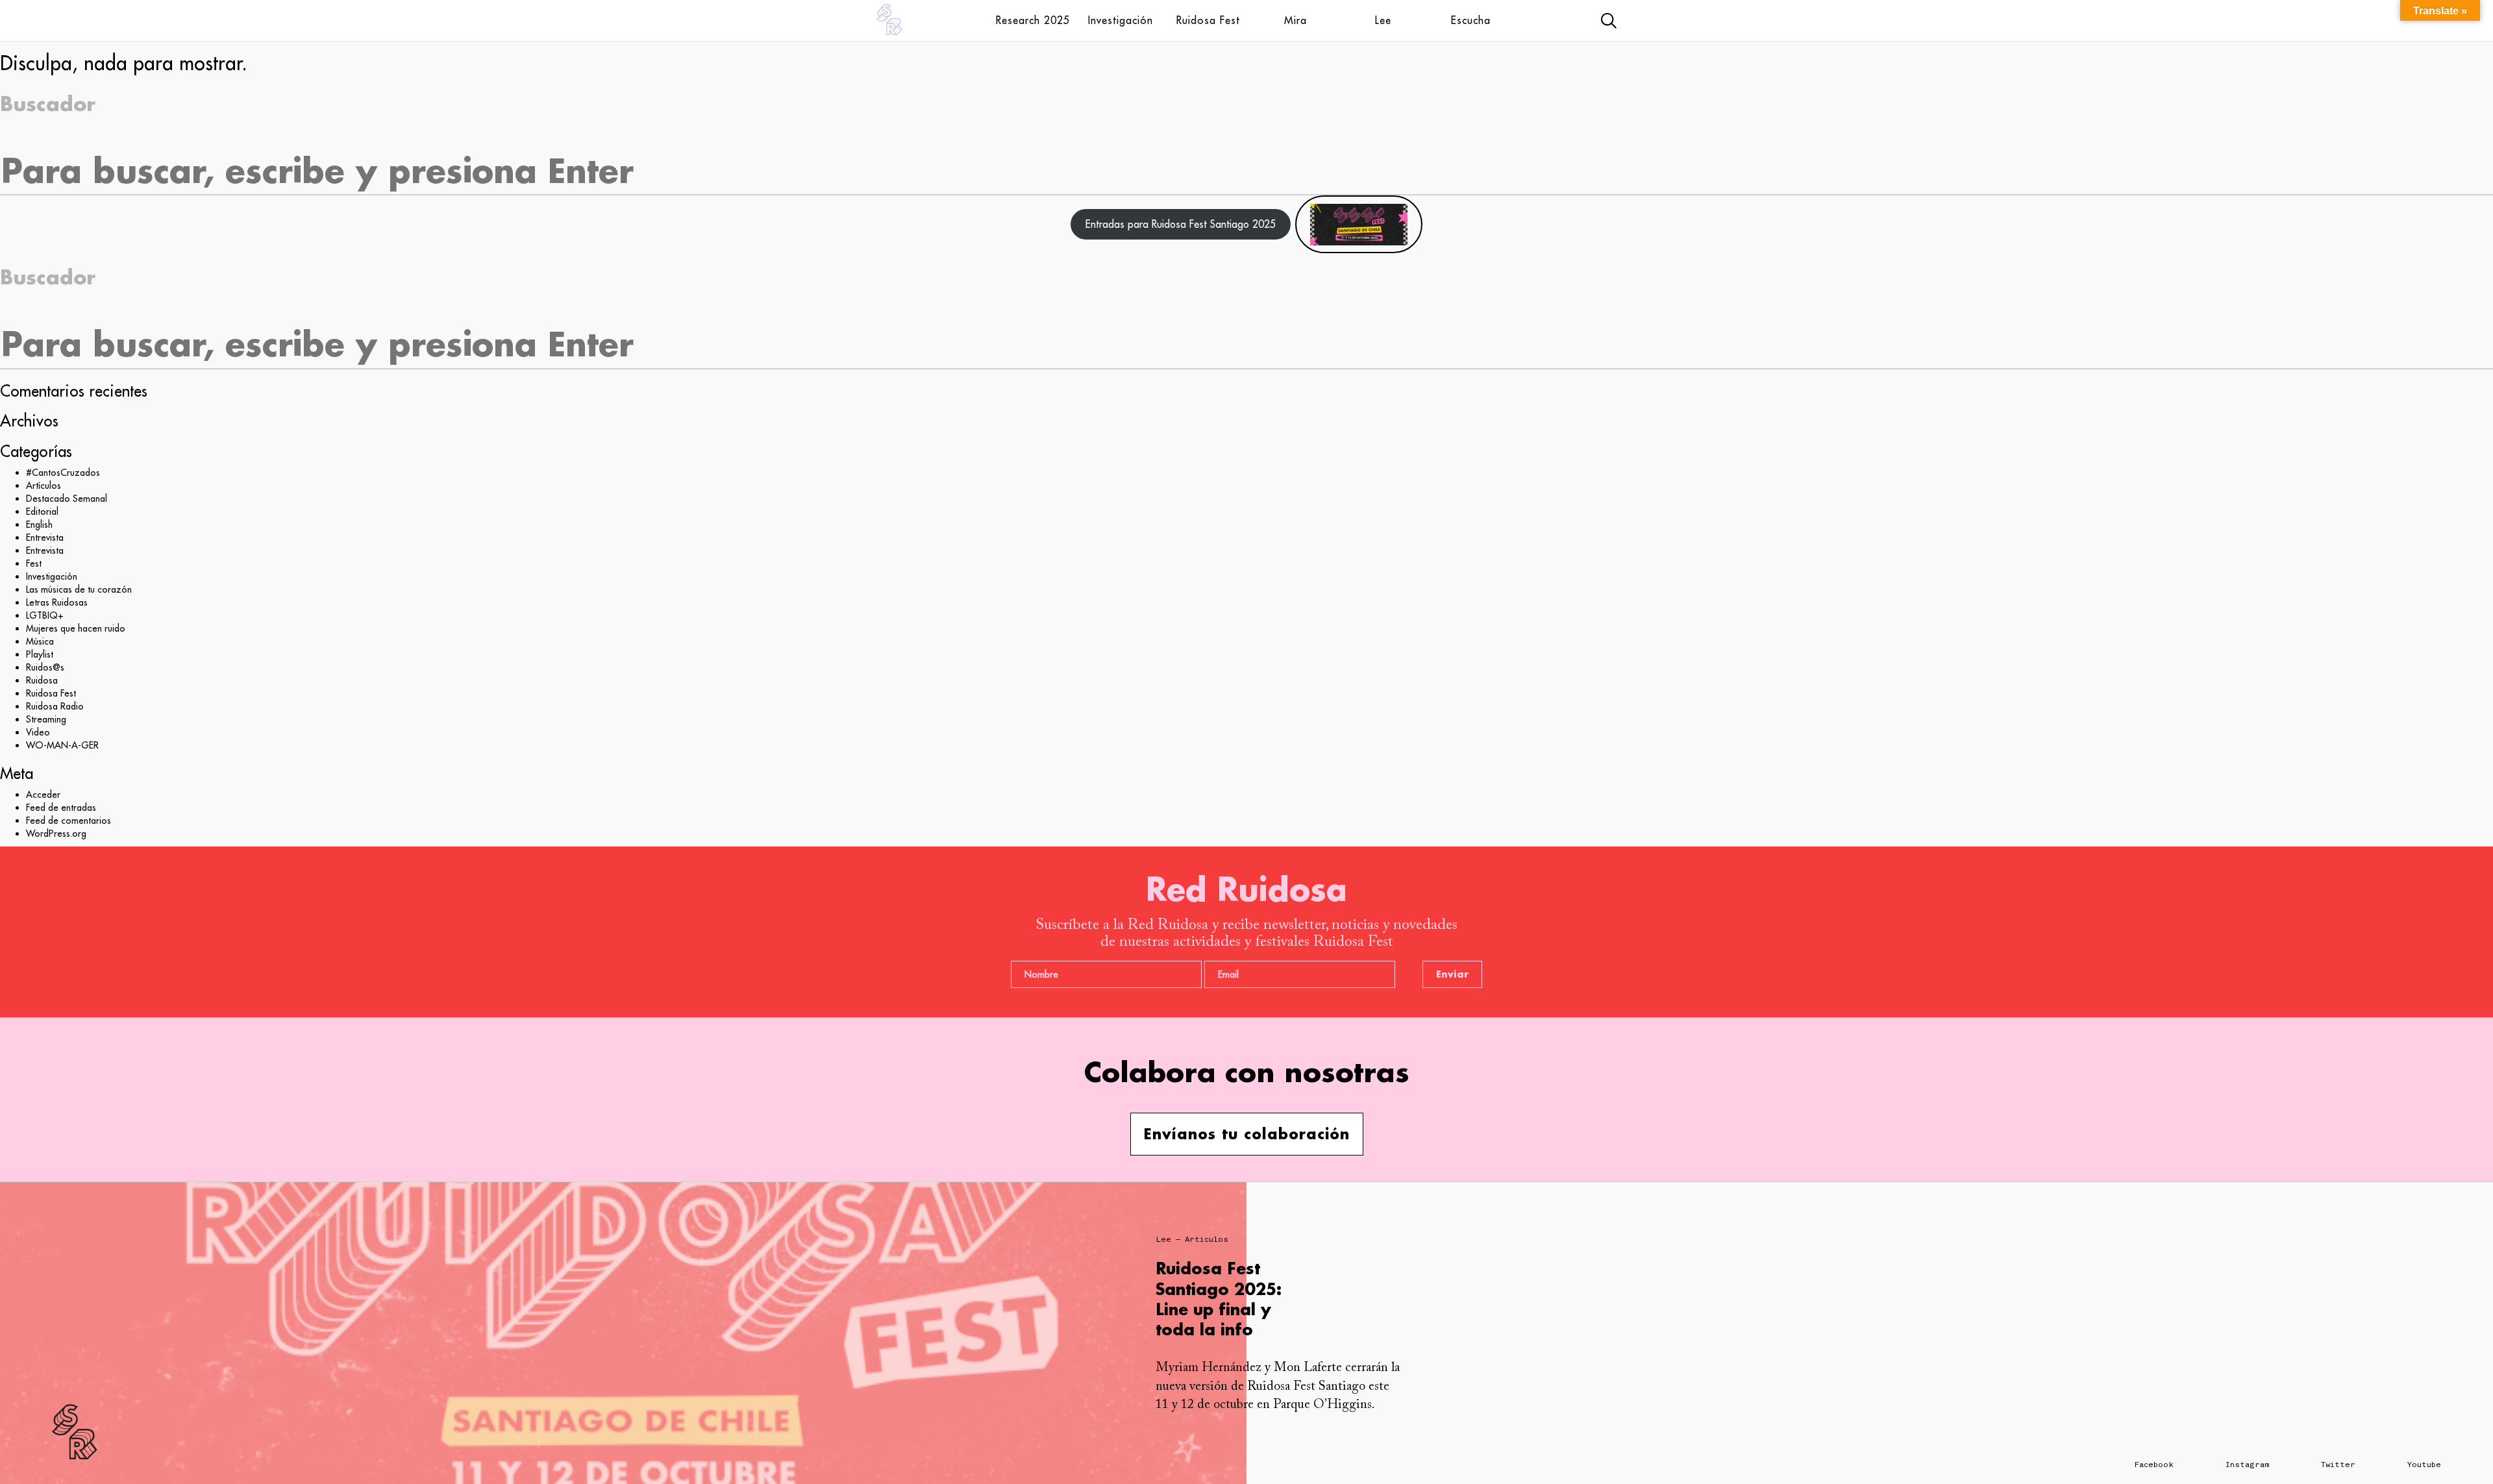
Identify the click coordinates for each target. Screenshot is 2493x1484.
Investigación (1121, 20)
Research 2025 (1033, 20)
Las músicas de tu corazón (79, 589)
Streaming (46, 719)
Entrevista (45, 538)
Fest (34, 563)
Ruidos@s (45, 667)
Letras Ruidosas (57, 602)
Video (38, 732)
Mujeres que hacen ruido (76, 628)
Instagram (2247, 1465)
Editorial (42, 512)
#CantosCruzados (63, 473)
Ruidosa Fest (1208, 20)
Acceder (43, 795)
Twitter (2338, 1465)
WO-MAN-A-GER (62, 745)
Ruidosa (42, 680)
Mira (1296, 20)
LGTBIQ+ (45, 615)
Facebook (2154, 1465)
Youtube (2424, 1465)
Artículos (43, 486)
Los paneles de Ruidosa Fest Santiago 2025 (1217, 1288)
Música (40, 641)
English (39, 525)
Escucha (1471, 20)
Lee (1383, 20)
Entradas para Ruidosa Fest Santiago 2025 (1181, 224)
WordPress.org (56, 834)
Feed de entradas (61, 808)
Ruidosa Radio (55, 706)
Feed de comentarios (68, 821)
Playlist (40, 654)
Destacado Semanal (67, 499)
